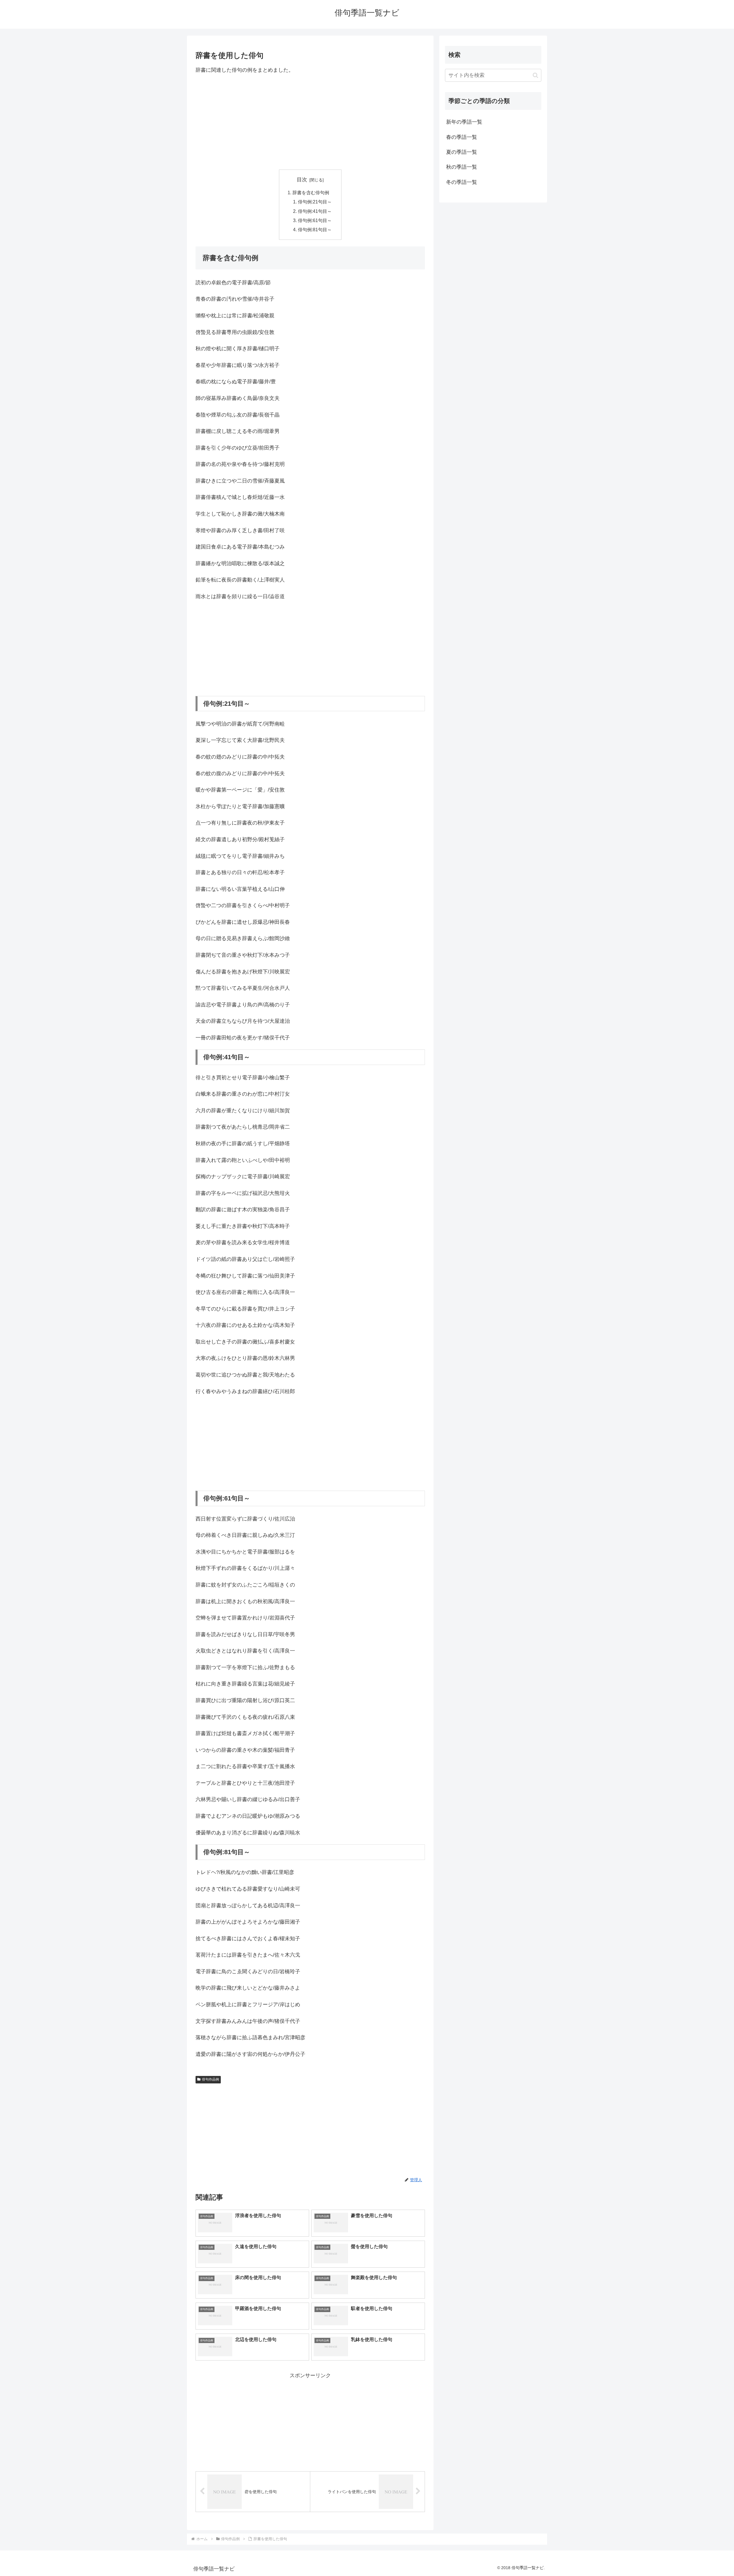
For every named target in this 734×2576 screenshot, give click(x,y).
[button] (535, 75)
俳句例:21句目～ (315, 202)
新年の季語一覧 (464, 122)
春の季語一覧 (462, 137)
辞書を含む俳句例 (311, 193)
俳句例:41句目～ (315, 211)
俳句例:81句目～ (315, 230)
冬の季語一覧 (462, 182)
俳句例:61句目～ (315, 220)
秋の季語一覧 (462, 167)
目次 (302, 180)
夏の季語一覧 (462, 152)
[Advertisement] (310, 122)
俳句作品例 (210, 2079)
